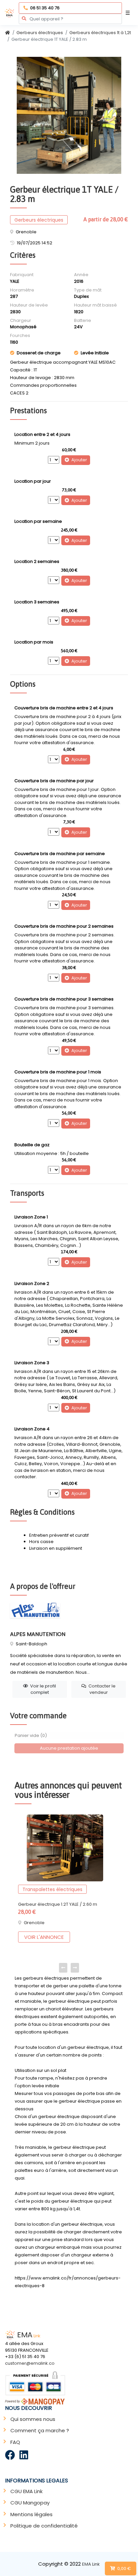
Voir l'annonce (44, 1937)
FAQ (15, 2442)
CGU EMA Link (26, 2491)
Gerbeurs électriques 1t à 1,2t (100, 33)
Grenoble (34, 1923)
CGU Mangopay (30, 2503)
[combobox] (70, 19)
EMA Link (91, 2564)
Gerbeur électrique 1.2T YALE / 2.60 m (58, 1904)
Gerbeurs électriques (40, 33)
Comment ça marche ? (40, 2430)
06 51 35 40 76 (45, 8)
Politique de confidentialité (44, 2526)
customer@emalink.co (30, 2363)
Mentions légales (31, 2514)
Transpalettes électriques (52, 1889)
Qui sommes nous (33, 2419)
